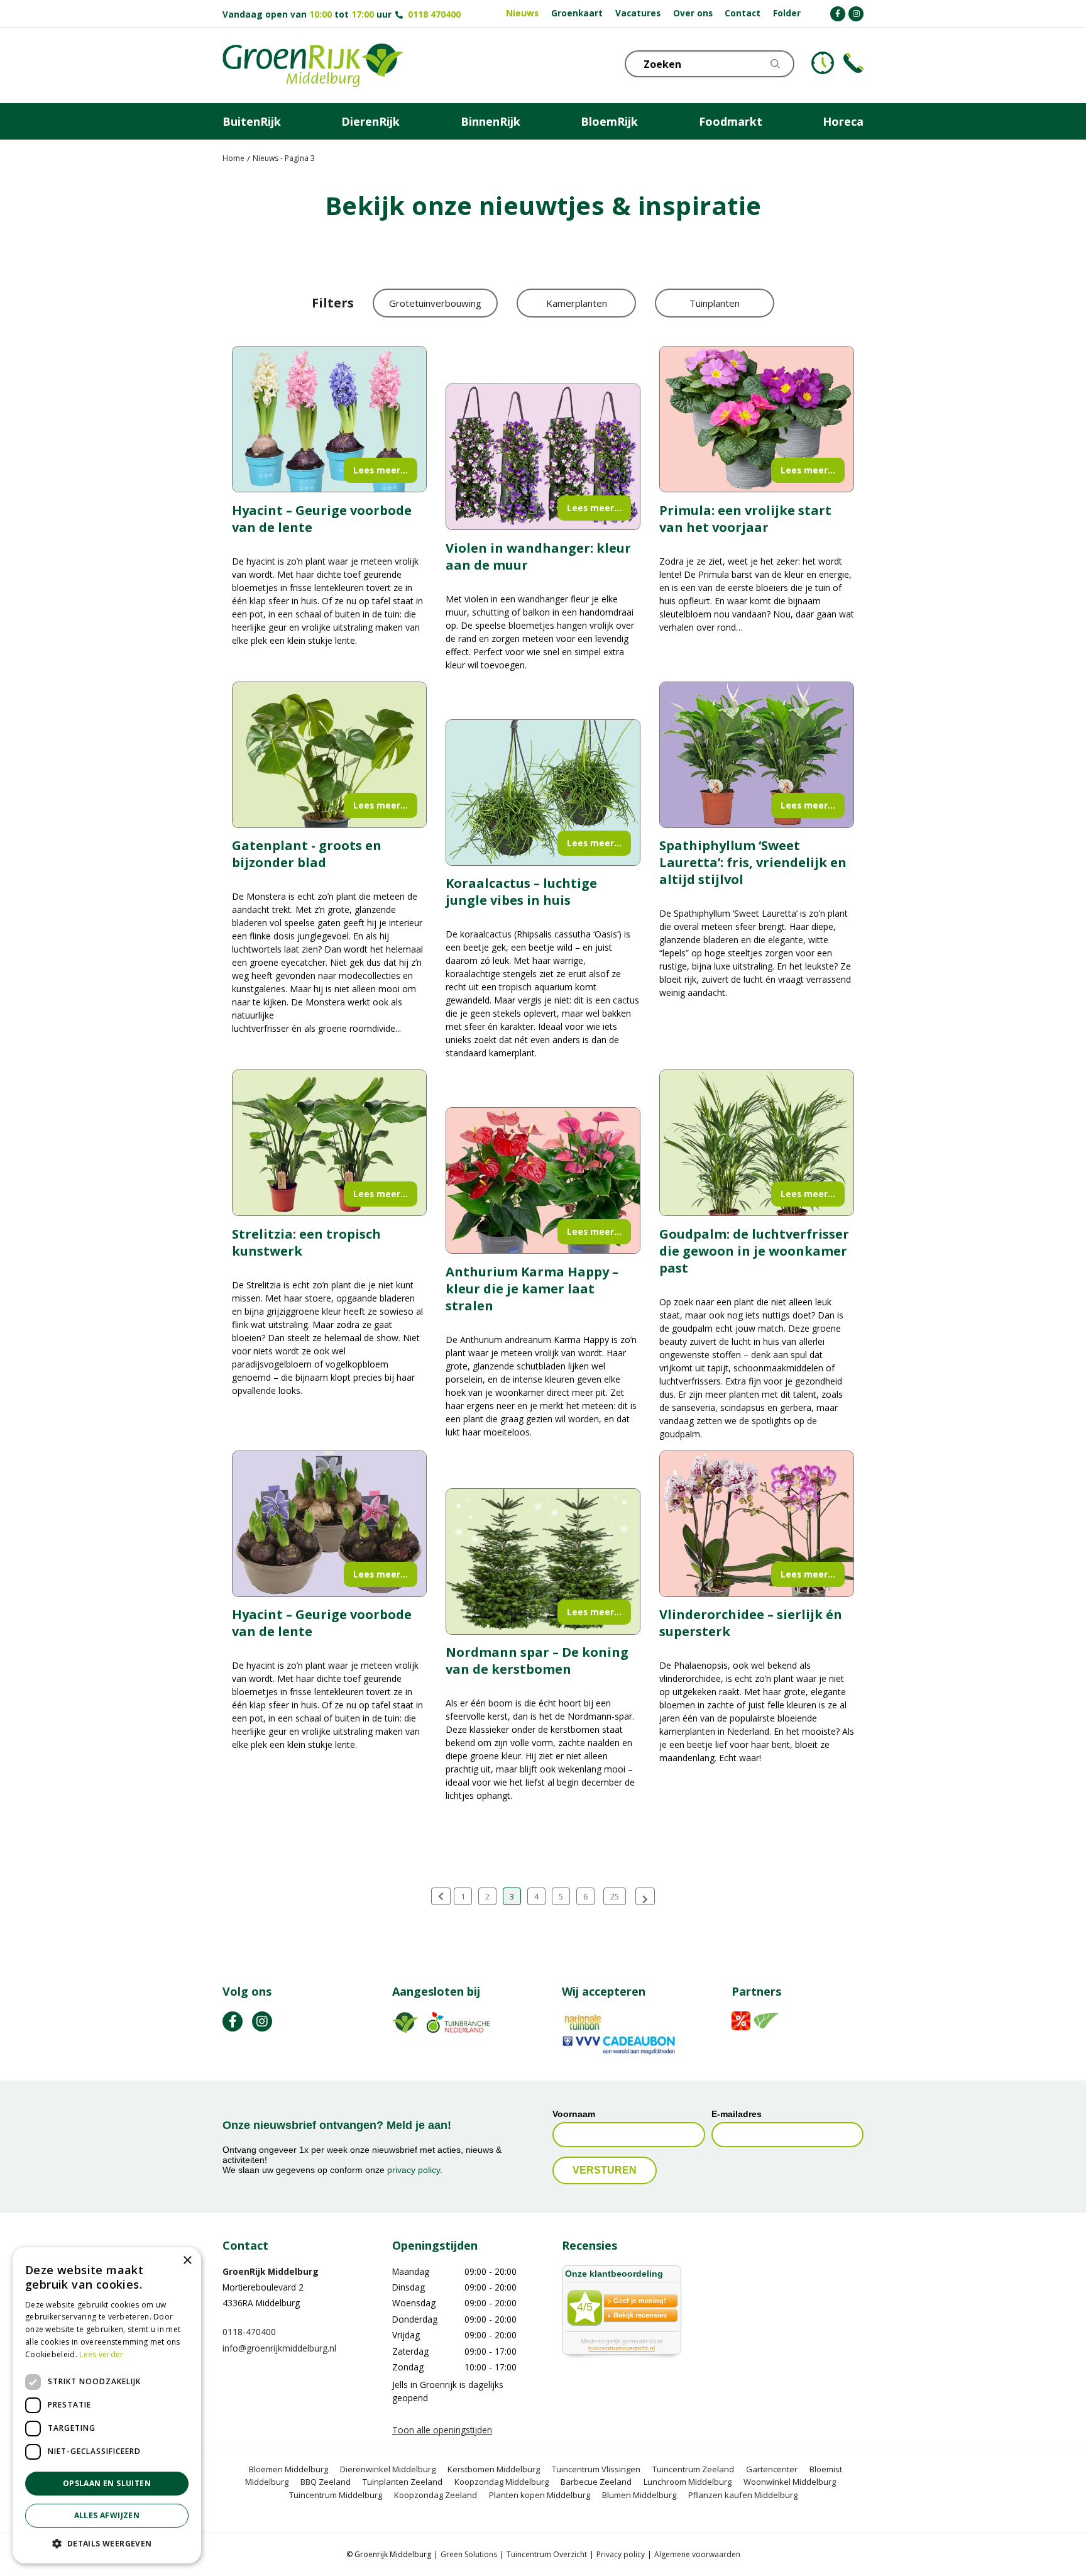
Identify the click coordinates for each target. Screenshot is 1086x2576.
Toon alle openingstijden (442, 2430)
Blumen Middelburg (639, 2495)
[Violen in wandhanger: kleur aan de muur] (543, 457)
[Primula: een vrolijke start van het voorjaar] (757, 419)
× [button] (187, 2261)
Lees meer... (381, 470)
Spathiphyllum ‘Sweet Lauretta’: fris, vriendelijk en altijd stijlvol (753, 862)
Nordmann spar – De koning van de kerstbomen (537, 1661)
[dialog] (107, 2405)
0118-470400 (249, 2332)
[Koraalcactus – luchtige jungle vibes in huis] (543, 793)
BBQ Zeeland (326, 2482)
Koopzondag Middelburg (502, 2482)
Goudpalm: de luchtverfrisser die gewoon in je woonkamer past (754, 1251)
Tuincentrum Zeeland (693, 2469)
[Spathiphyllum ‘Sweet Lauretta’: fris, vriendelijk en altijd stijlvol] (757, 755)
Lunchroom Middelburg (688, 2482)
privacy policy (414, 2170)
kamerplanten (577, 303)
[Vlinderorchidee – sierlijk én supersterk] (757, 1524)
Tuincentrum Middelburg (336, 2495)
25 (615, 1896)
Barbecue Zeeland (596, 2482)
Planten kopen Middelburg (540, 2495)
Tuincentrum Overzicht (547, 2554)
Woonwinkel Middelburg (790, 2482)
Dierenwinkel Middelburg (388, 2469)
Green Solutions (469, 2554)
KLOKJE (823, 63)
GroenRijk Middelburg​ (271, 2271)
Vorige (441, 1896)
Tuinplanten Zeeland (403, 2482)
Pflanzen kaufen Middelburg (743, 2495)
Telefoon (853, 63)
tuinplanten (715, 303)
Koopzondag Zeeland (436, 2495)
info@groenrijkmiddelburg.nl (279, 2348)
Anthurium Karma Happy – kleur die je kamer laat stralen (532, 1289)
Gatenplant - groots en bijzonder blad (307, 854)
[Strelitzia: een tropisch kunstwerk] (329, 1143)
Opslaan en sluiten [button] (107, 2483)
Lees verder (101, 2354)
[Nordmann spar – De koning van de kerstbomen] (543, 1562)
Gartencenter (772, 2469)
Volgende (645, 1896)
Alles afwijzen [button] (107, 2515)
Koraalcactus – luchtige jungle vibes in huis (521, 892)
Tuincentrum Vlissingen (596, 2469)
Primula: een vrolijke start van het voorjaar (745, 519)
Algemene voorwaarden (697, 2554)
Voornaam (574, 2114)
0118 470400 (434, 14)
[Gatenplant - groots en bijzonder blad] (329, 755)
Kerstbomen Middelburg (494, 2469)
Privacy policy (621, 2554)
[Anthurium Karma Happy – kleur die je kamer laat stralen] (543, 1180)
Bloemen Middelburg (288, 2469)
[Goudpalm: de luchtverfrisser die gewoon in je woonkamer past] (757, 1143)
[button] (107, 2543)
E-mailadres (737, 2114)
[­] (838, 14)
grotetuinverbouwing (435, 303)
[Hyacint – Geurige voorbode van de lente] (329, 419)
